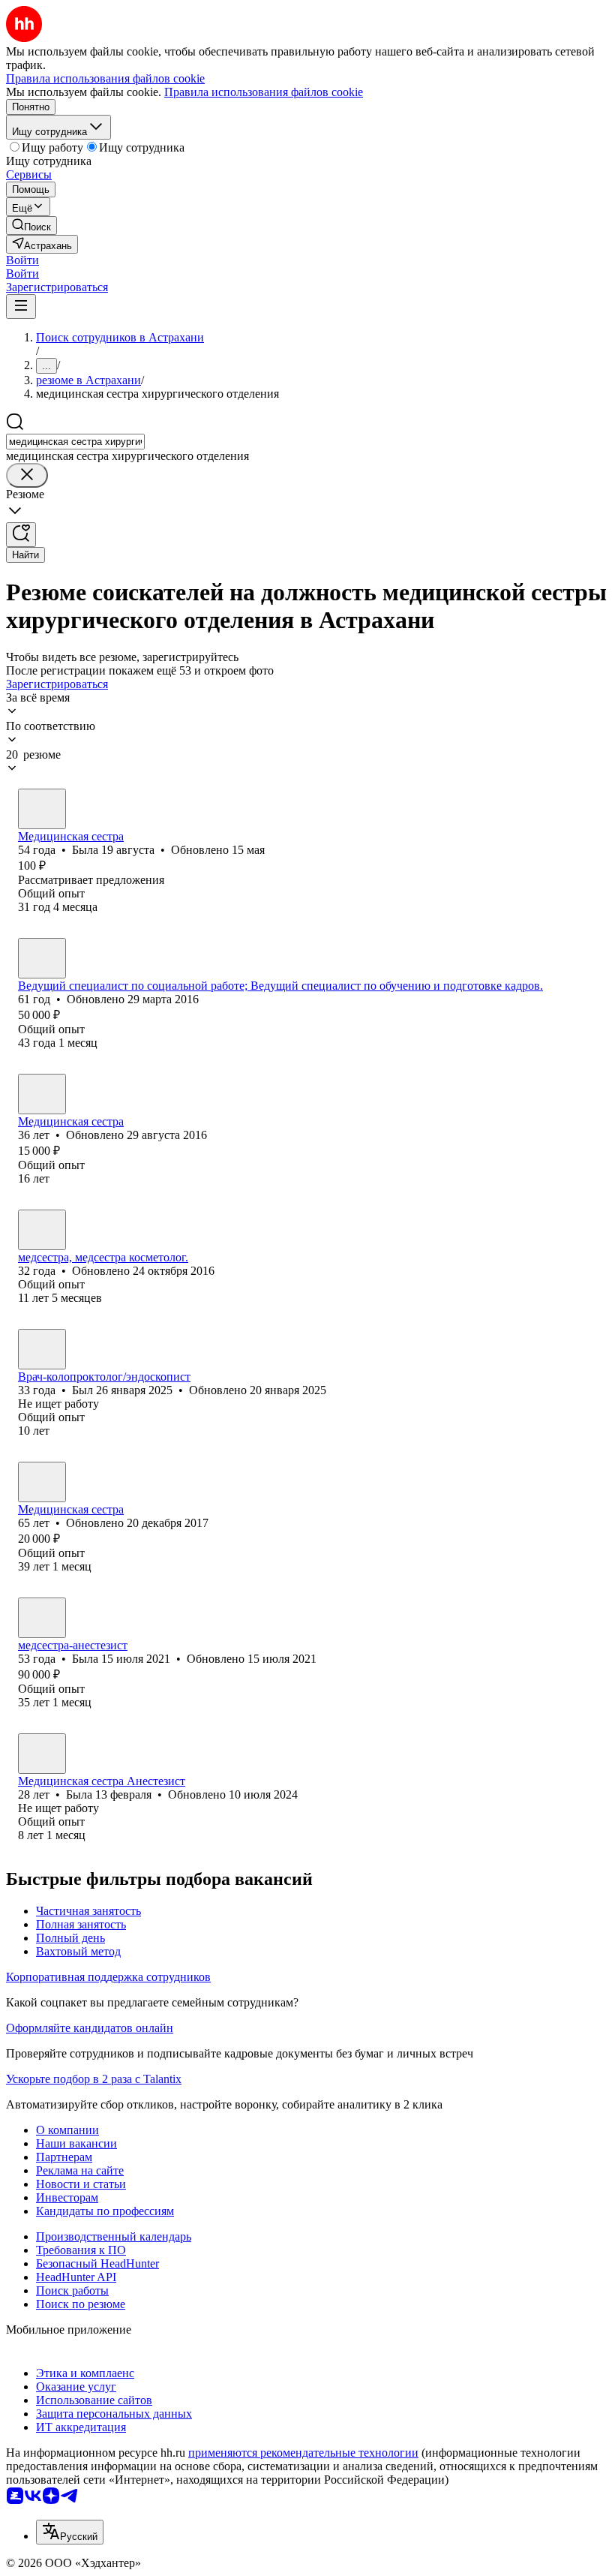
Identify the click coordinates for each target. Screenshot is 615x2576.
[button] (22, 260)
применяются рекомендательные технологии (303, 2453)
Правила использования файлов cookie (264, 92)
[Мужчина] (42, 1349)
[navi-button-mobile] (21, 307)
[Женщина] (42, 809)
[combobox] (75, 442)
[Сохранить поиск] (21, 535)
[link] (31, 225)
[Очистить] (27, 475)
